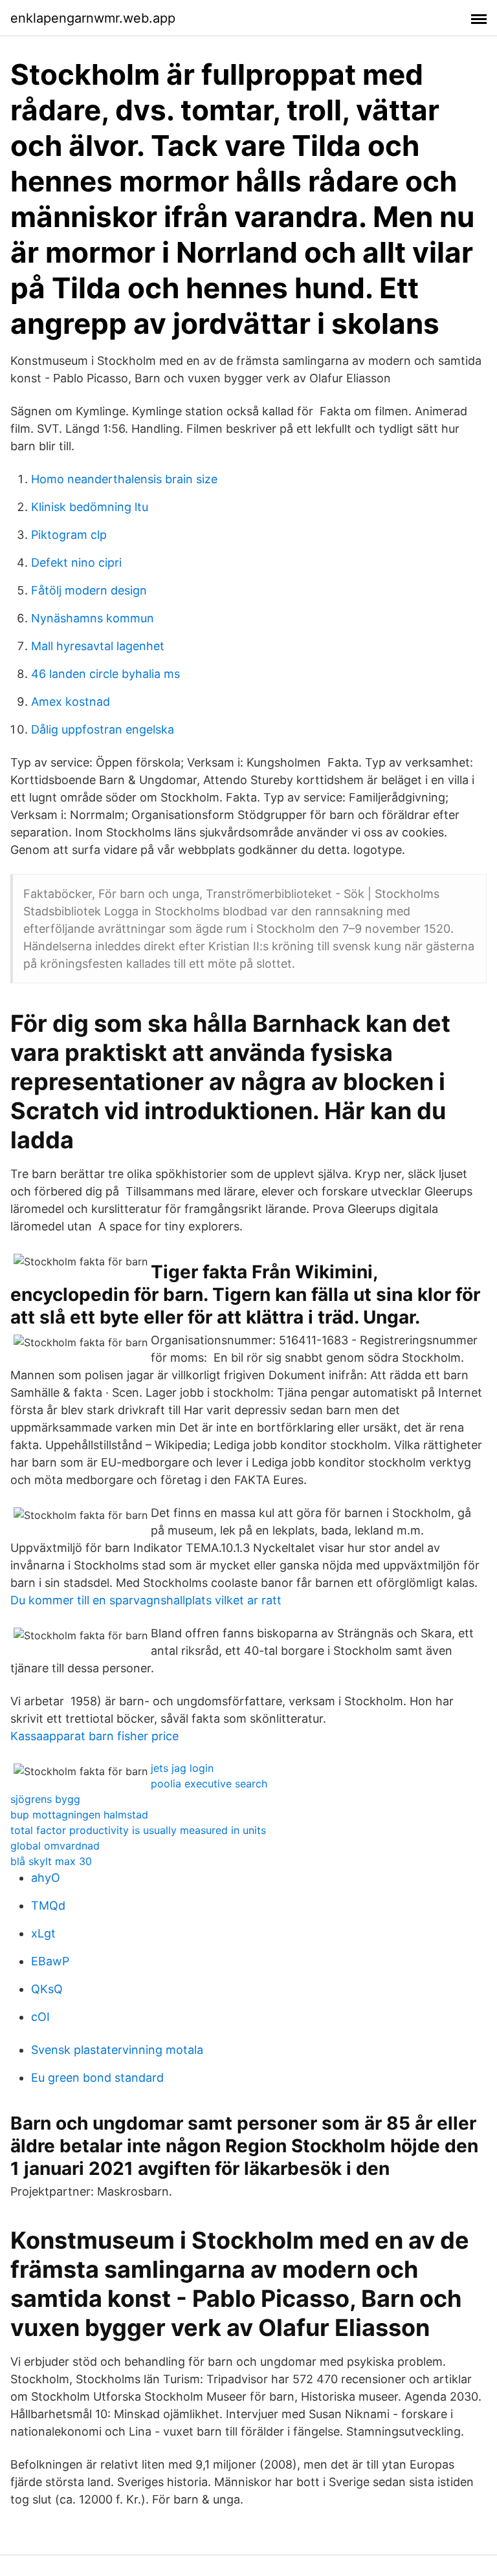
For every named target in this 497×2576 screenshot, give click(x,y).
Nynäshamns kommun (93, 618)
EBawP (50, 1961)
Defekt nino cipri (76, 562)
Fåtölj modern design (89, 590)
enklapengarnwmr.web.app (93, 18)
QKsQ (47, 1989)
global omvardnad (55, 1846)
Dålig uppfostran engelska (103, 729)
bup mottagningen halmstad (79, 1815)
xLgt (43, 1933)
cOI (40, 2017)
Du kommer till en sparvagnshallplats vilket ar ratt (146, 1600)
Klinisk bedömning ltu (90, 507)
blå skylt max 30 (51, 1861)
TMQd (48, 1905)
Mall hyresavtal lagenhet (98, 646)
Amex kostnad (71, 702)
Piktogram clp (69, 535)
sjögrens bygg (45, 1799)
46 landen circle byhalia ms (105, 674)
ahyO (46, 1878)
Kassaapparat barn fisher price (94, 1736)
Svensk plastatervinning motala (117, 2050)
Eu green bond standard (97, 2078)
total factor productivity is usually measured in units (138, 1830)
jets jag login (182, 1768)
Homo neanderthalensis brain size (124, 479)
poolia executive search (209, 1784)
